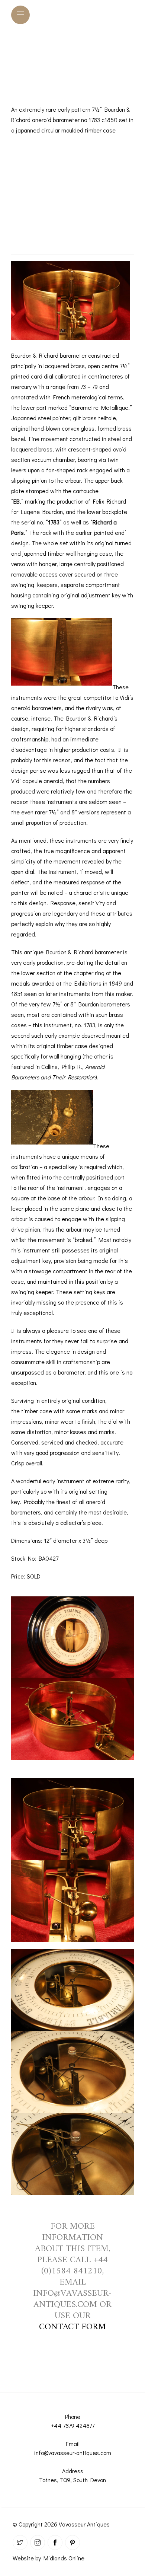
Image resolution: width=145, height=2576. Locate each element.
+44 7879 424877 (73, 2425)
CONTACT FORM (72, 2327)
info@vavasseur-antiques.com (73, 2453)
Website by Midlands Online (49, 2558)
